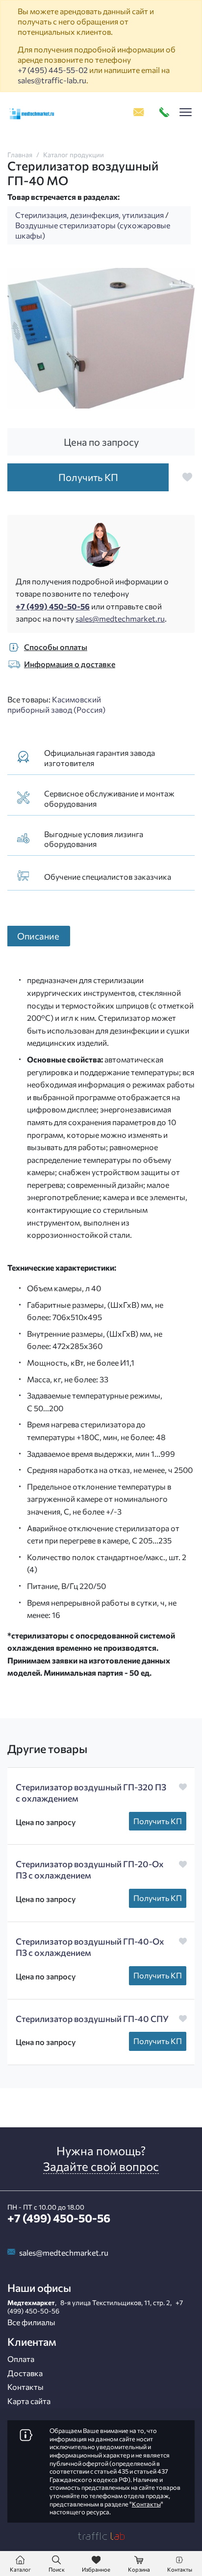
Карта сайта (29, 2401)
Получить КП (158, 1821)
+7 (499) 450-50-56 (53, 606)
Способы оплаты (56, 647)
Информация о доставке (70, 664)
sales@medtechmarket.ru (120, 618)
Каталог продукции (74, 155)
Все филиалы (31, 2322)
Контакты (25, 2387)
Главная (20, 155)
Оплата (21, 2359)
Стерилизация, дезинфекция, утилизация (89, 215)
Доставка (25, 2373)
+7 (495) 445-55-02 (53, 70)
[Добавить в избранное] (187, 477)
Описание (38, 936)
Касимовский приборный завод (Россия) (56, 704)
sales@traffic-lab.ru (52, 80)
